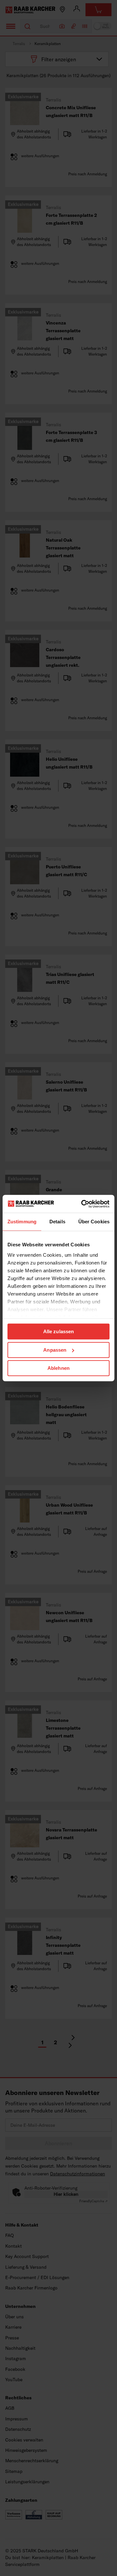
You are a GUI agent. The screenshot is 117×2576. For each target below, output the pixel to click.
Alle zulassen (58, 1331)
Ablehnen (58, 1368)
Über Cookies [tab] (94, 1222)
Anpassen (55, 1350)
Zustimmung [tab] (22, 1222)
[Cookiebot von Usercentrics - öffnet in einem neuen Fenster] (83, 1204)
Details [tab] (57, 1222)
